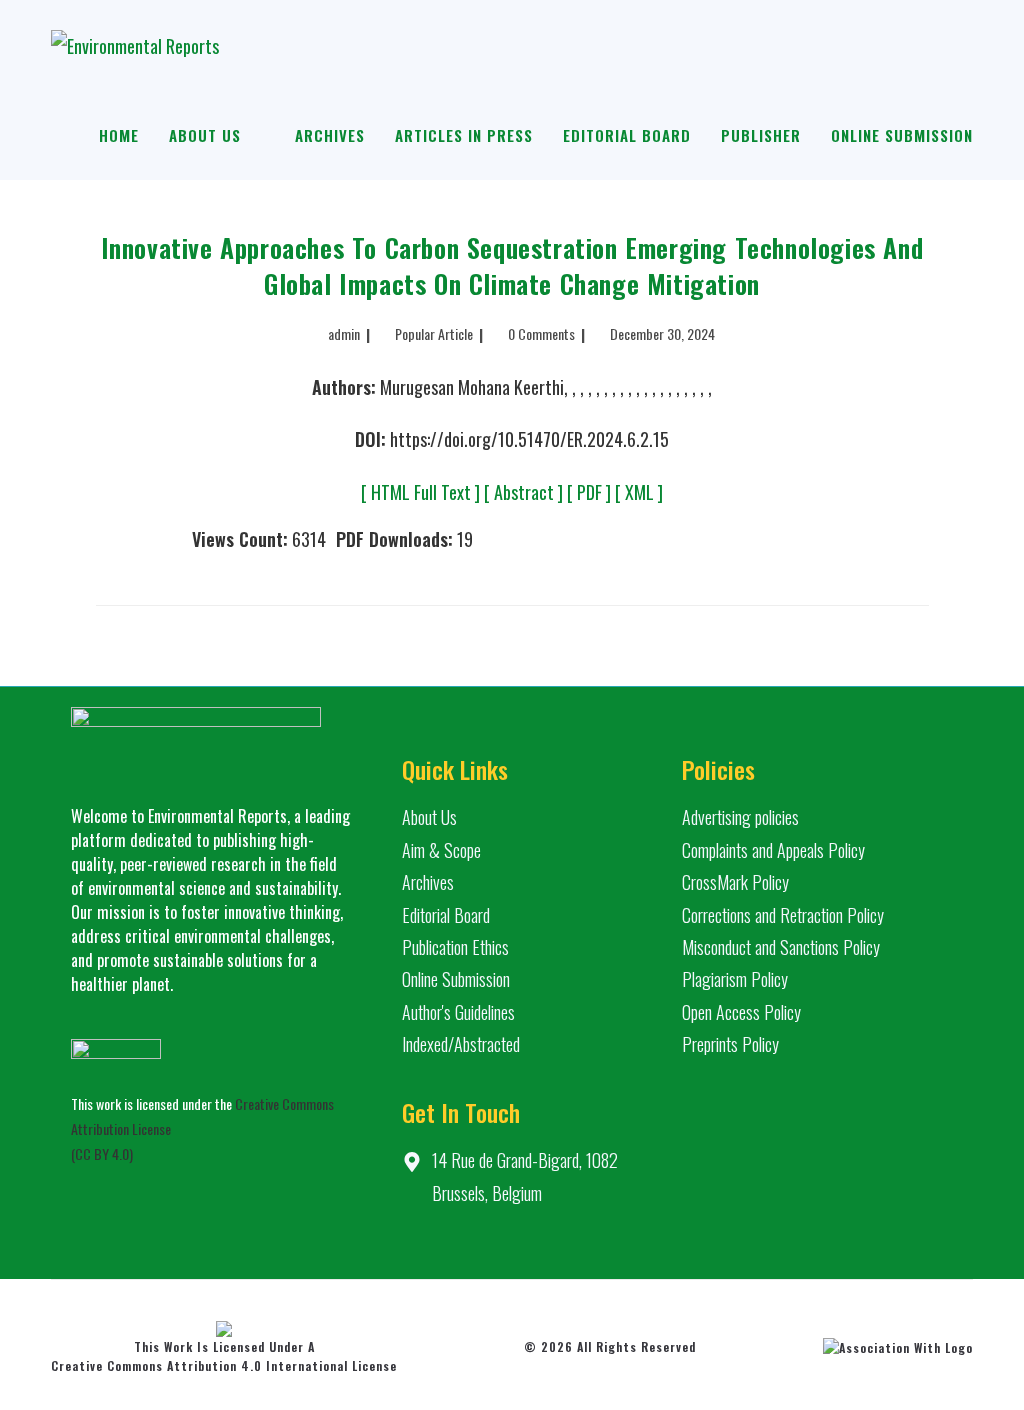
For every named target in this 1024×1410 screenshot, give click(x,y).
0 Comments (541, 333)
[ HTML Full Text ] (420, 492)
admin (344, 333)
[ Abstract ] (523, 492)
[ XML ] (639, 492)
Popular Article (434, 333)
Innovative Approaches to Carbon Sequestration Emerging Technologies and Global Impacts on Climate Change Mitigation (512, 265)
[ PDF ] (589, 492)
